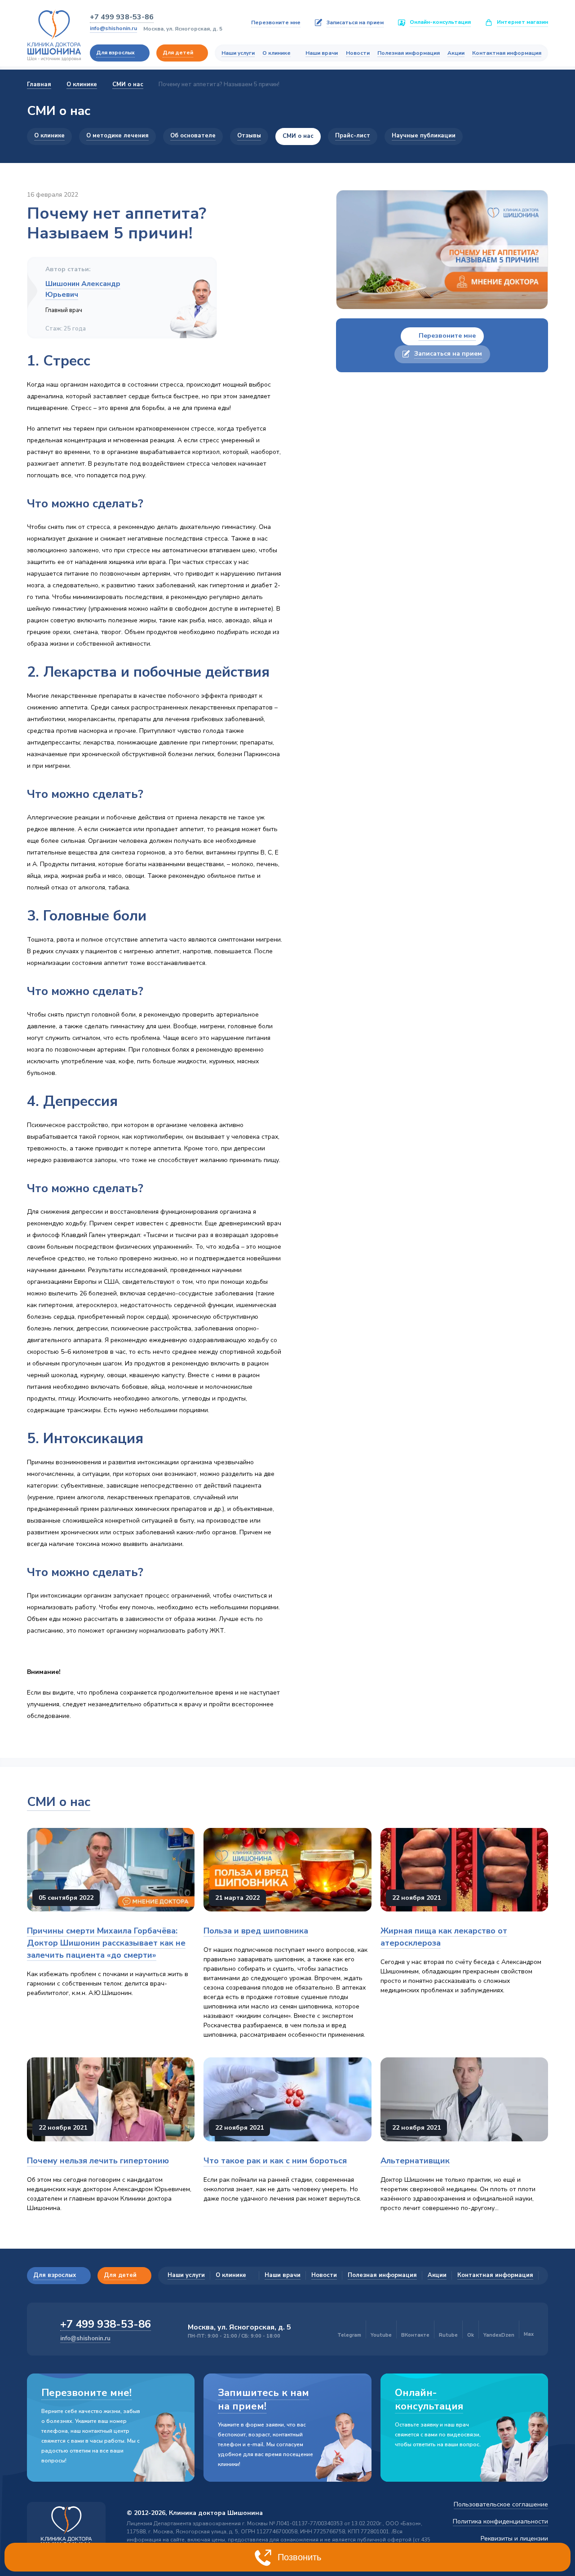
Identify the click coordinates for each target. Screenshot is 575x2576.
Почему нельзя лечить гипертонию (98, 2161)
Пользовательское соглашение (501, 2504)
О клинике (276, 53)
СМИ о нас (59, 1802)
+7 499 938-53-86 (122, 17)
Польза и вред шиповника (256, 1931)
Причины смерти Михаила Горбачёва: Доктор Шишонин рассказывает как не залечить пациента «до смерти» (106, 1943)
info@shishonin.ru (113, 28)
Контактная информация (507, 53)
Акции (456, 53)
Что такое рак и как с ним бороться (275, 2161)
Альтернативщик (415, 2161)
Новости (358, 53)
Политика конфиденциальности (500, 2521)
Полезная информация (409, 53)
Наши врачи (322, 53)
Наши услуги (238, 53)
